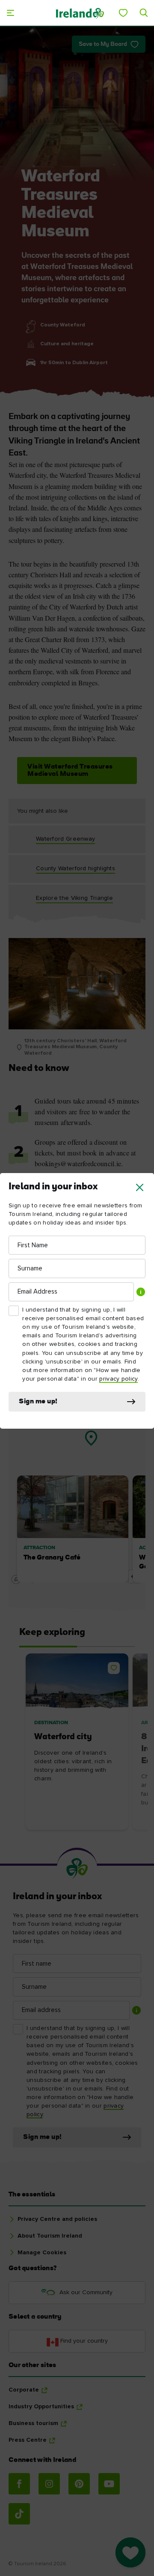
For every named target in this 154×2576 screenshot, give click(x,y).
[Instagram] (49, 2484)
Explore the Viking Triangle (74, 898)
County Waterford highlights (76, 869)
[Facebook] (19, 2484)
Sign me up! (38, 1402)
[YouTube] (109, 2484)
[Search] (144, 13)
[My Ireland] (123, 13)
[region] (77, 1465)
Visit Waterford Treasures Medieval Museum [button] (70, 770)
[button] (140, 1187)
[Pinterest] (79, 2484)
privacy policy (118, 1379)
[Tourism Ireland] (80, 13)
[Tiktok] (19, 2514)
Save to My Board (103, 44)
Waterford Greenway (65, 839)
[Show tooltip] (141, 1292)
